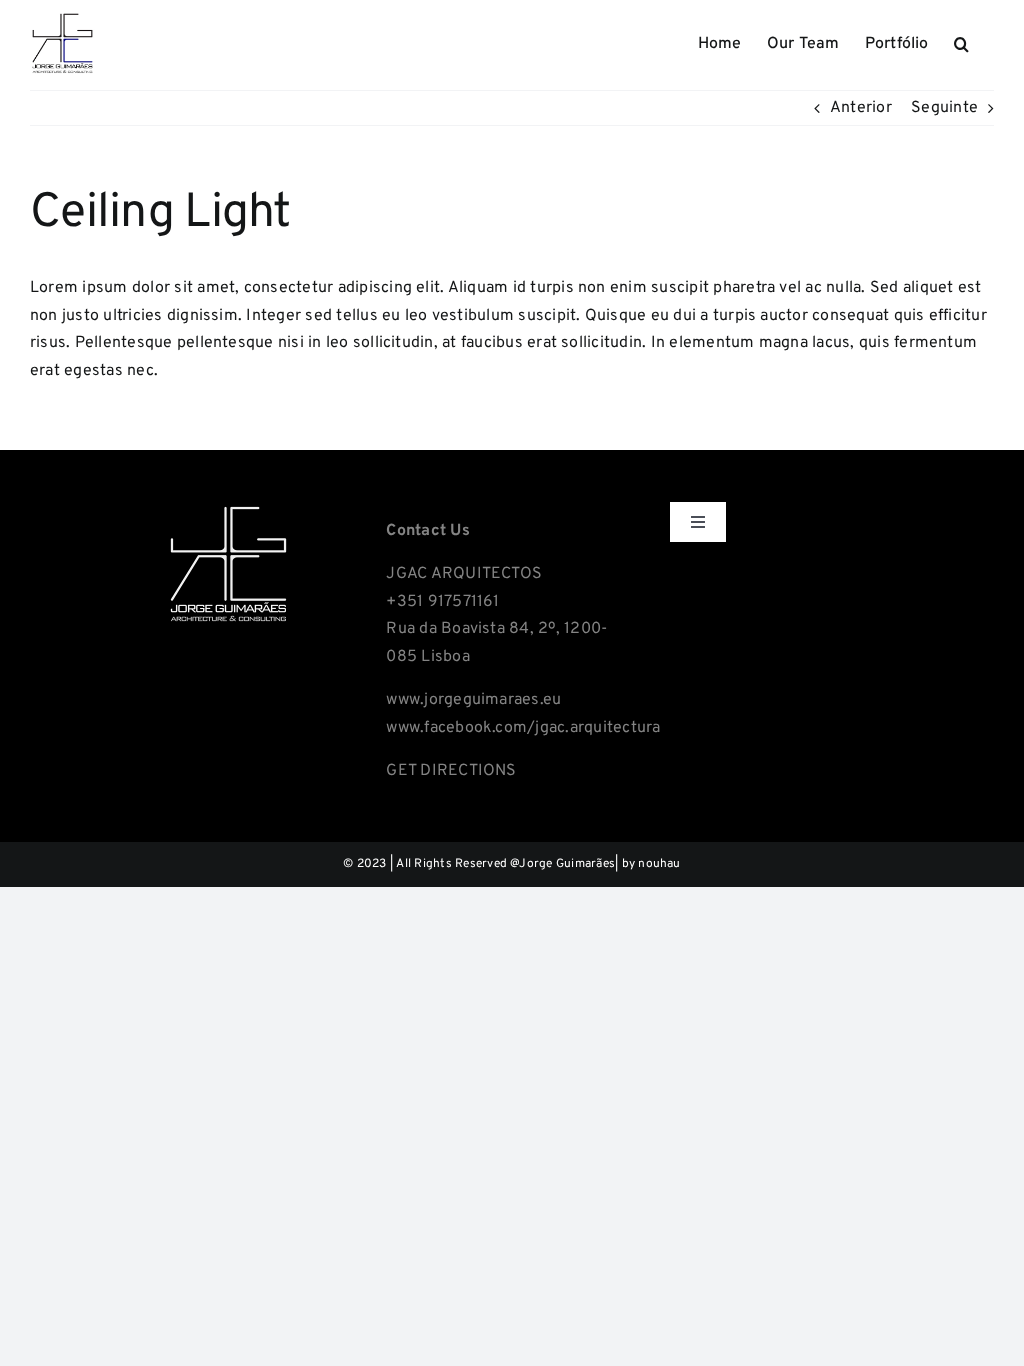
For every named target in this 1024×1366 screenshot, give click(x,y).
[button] (961, 42)
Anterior (861, 108)
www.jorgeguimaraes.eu (473, 700)
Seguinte (944, 108)
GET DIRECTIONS (451, 771)
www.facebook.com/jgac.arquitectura (523, 728)
